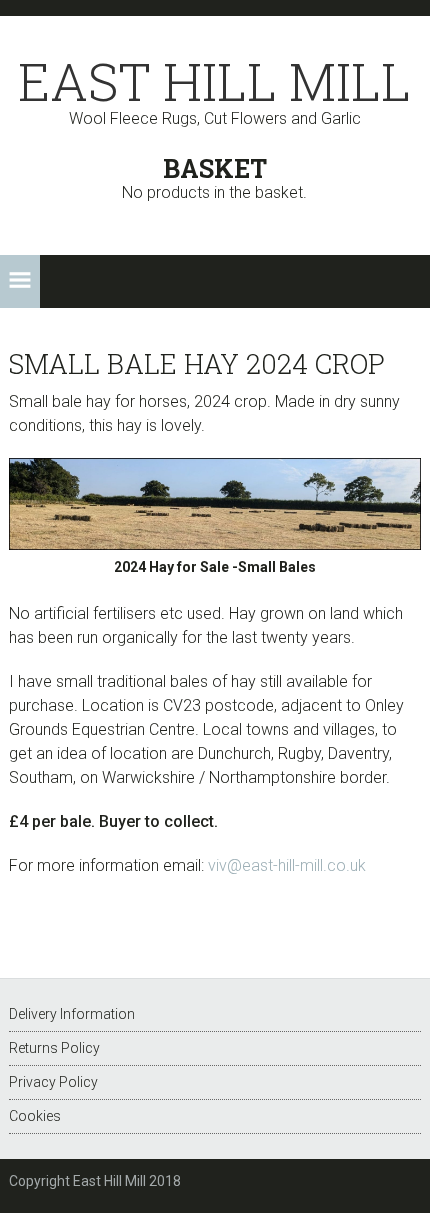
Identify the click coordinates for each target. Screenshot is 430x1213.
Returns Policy (54, 1048)
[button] (20, 281)
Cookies (35, 1116)
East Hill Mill (214, 81)
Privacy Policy (53, 1082)
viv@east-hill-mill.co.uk (287, 865)
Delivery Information (72, 1014)
